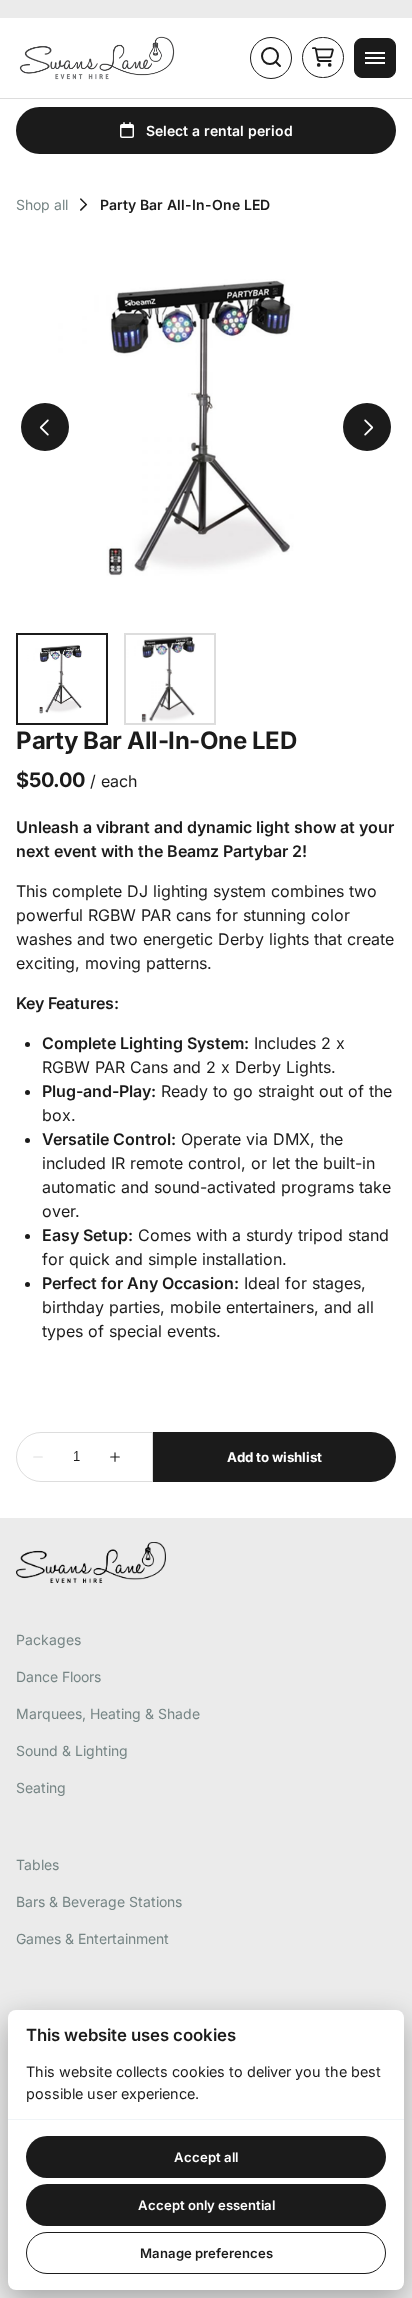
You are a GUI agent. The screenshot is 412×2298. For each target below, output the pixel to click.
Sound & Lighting (72, 1750)
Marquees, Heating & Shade (108, 1713)
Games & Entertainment (92, 1938)
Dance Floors (58, 1676)
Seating (41, 1787)
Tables (37, 1864)
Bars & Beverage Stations (99, 1901)
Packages (48, 1639)
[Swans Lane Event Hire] (97, 58)
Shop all (42, 205)
